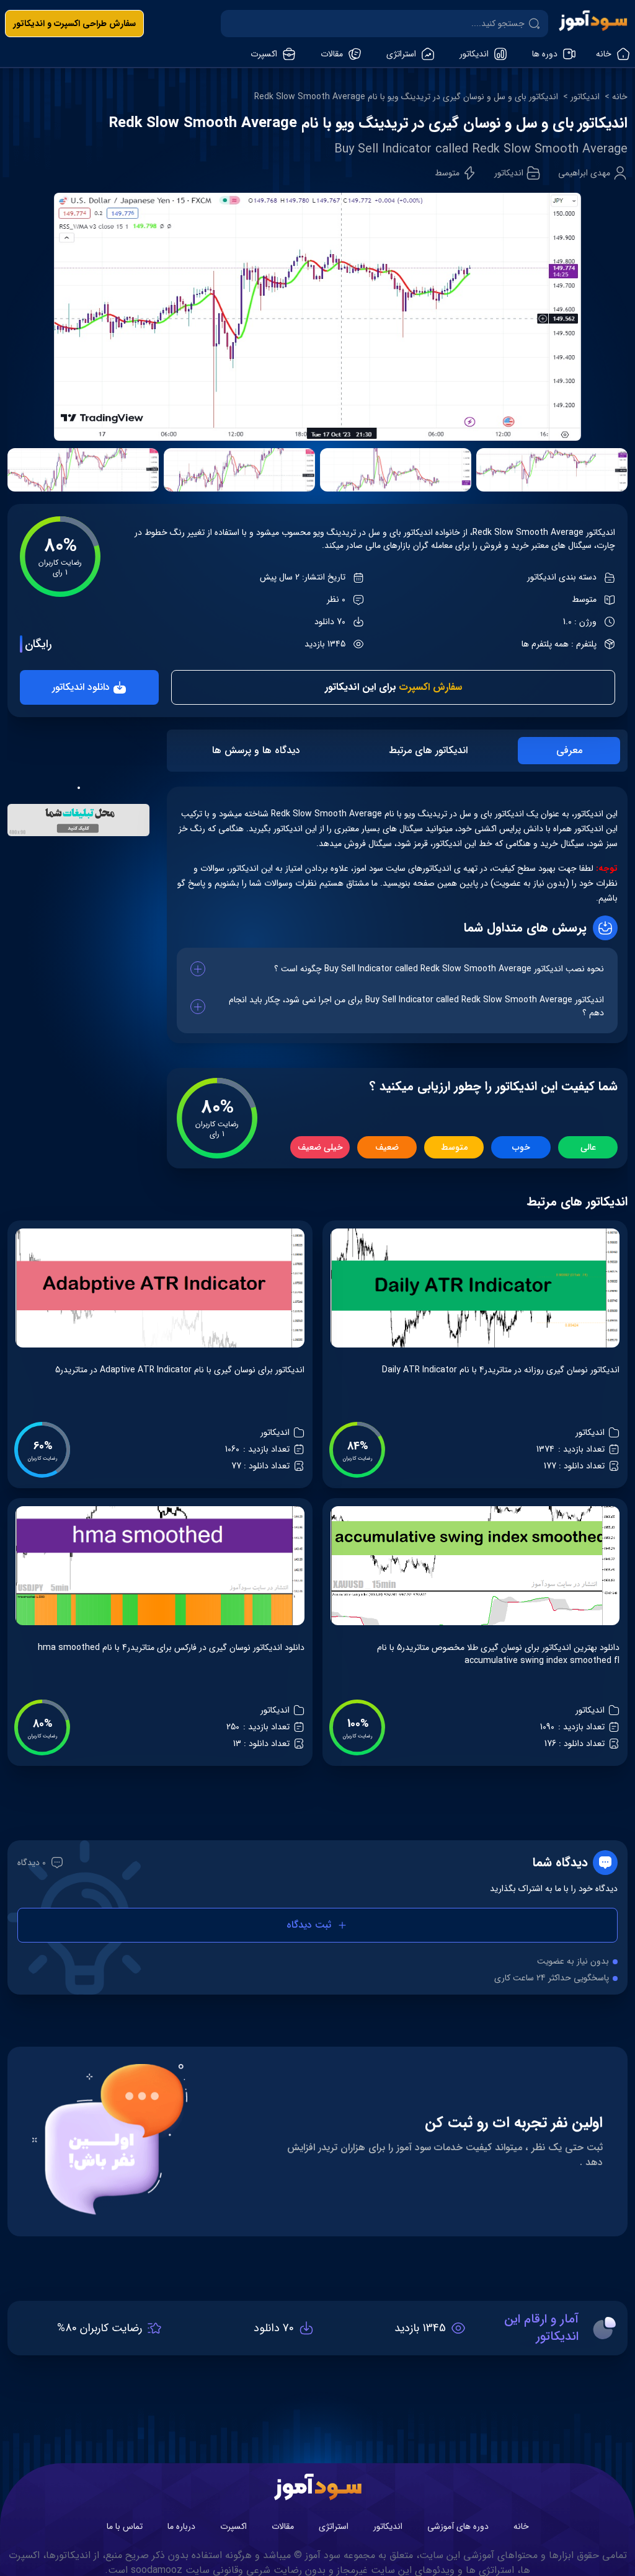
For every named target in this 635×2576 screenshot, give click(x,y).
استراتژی (334, 2526)
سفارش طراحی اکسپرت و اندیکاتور (74, 24)
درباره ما (181, 2526)
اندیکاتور (585, 97)
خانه (620, 97)
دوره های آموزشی (458, 2526)
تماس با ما (125, 2526)
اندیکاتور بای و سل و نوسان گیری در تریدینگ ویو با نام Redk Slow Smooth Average (406, 97)
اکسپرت (233, 2526)
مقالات (283, 2526)
